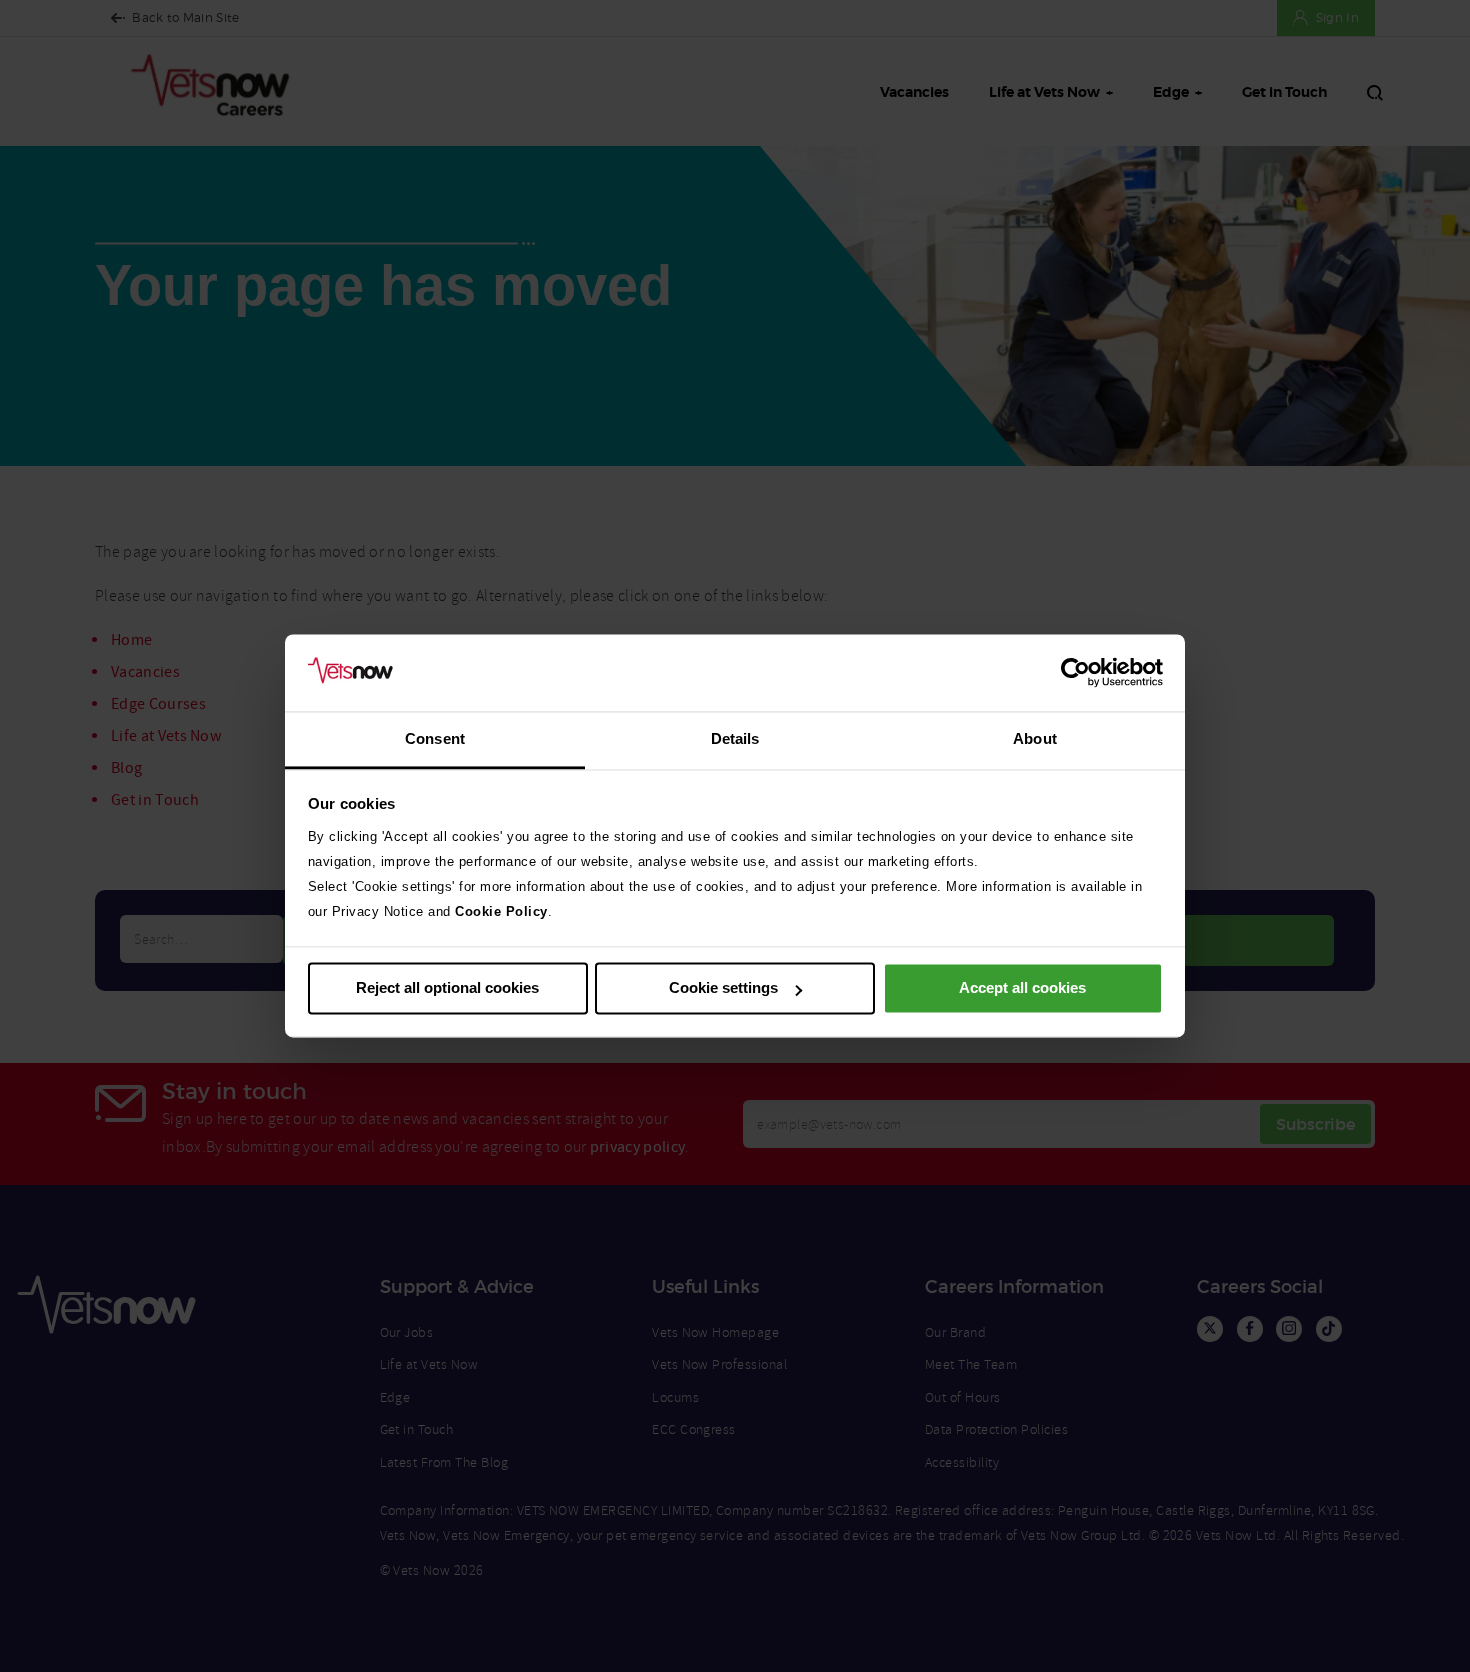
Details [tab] (735, 738)
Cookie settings (723, 988)
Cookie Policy (501, 911)
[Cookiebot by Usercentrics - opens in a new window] (1075, 673)
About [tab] (1035, 738)
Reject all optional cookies (447, 988)
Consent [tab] (435, 738)
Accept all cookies (1022, 988)
